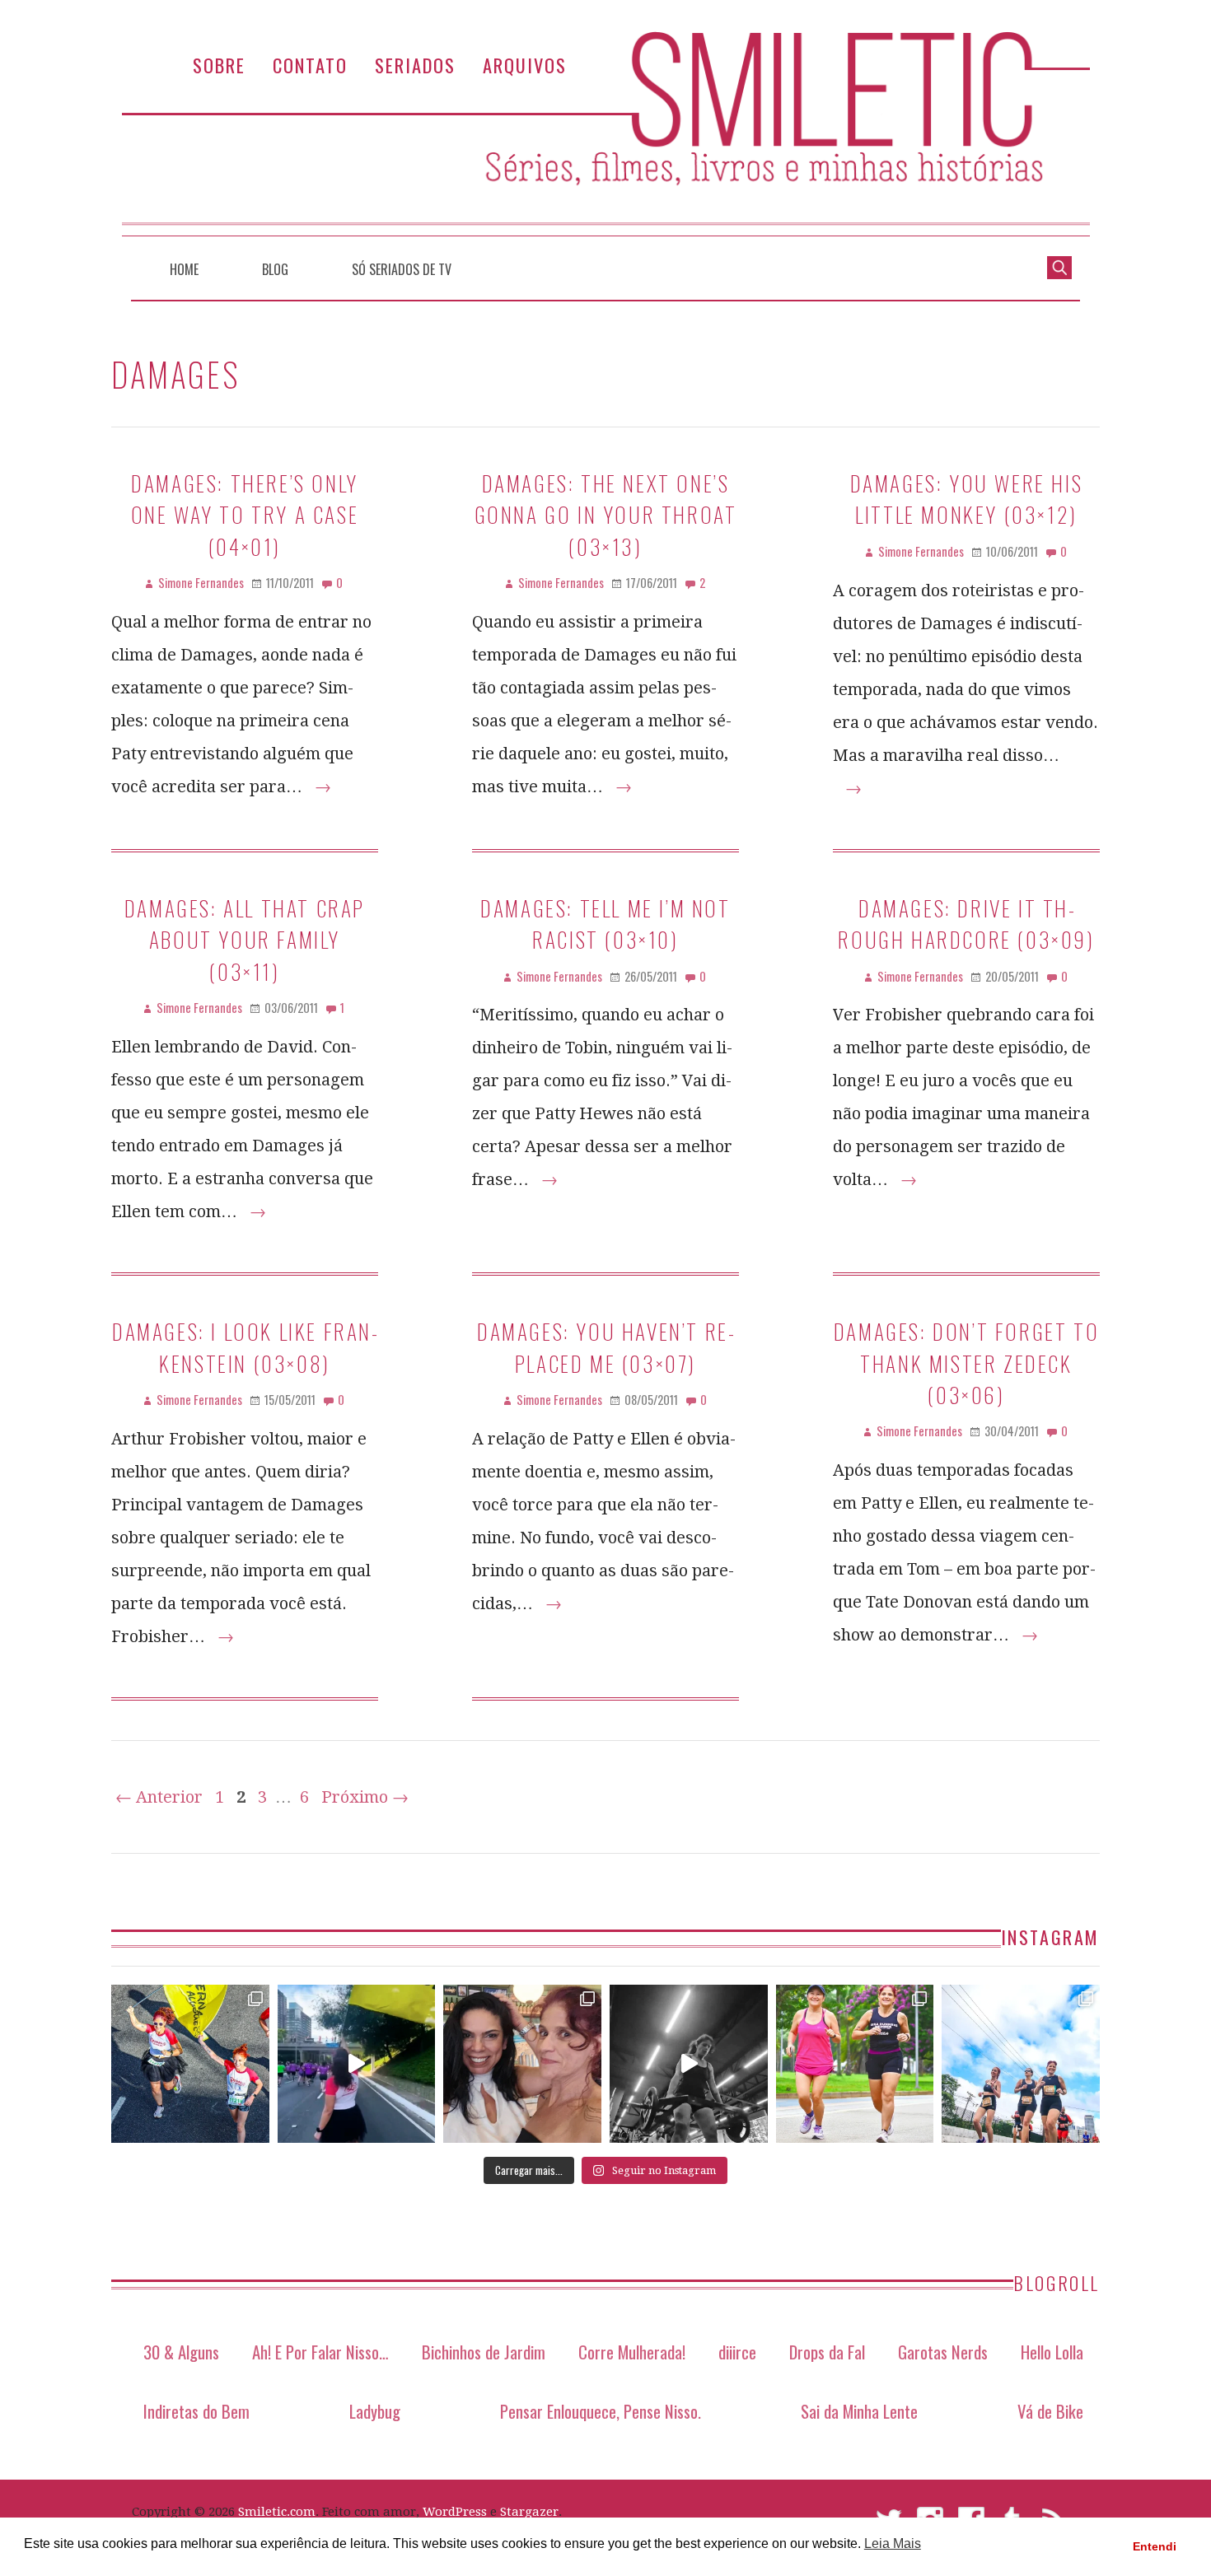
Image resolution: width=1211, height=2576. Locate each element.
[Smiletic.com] (605, 134)
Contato (310, 65)
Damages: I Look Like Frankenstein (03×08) (245, 1346)
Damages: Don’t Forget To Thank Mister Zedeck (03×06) (966, 1363)
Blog (275, 269)
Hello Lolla (1052, 2352)
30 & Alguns (181, 2352)
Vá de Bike (1050, 2411)
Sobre (219, 65)
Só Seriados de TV (402, 269)
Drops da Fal (827, 2352)
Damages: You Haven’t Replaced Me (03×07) (605, 1346)
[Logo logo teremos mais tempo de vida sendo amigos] (522, 2064)
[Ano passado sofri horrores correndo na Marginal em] (1021, 2064)
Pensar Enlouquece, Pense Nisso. (601, 2411)
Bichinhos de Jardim (484, 2352)
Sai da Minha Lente (859, 2411)
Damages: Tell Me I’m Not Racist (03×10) (605, 923)
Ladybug (375, 2411)
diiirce (737, 2352)
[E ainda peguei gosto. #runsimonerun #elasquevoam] (689, 2064)
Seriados (415, 65)
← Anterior (159, 1797)
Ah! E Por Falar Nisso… (320, 2352)
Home (184, 269)
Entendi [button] (1155, 2546)
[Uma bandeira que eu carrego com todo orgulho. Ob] (357, 2064)
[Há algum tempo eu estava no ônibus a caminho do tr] (190, 2064)
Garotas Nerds (943, 2352)
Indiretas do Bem (196, 2411)
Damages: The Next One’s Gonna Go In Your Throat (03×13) (606, 514)
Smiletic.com (277, 2512)
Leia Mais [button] (893, 2543)
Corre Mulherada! (632, 2352)
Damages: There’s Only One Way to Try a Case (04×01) (245, 514)
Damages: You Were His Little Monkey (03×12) (967, 498)
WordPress (455, 2512)
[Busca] (1059, 266)
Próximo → (365, 1797)
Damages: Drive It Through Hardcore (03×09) (966, 923)
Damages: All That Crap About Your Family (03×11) (245, 939)
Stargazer (529, 2512)
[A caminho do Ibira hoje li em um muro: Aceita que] (855, 2064)
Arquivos (525, 65)
